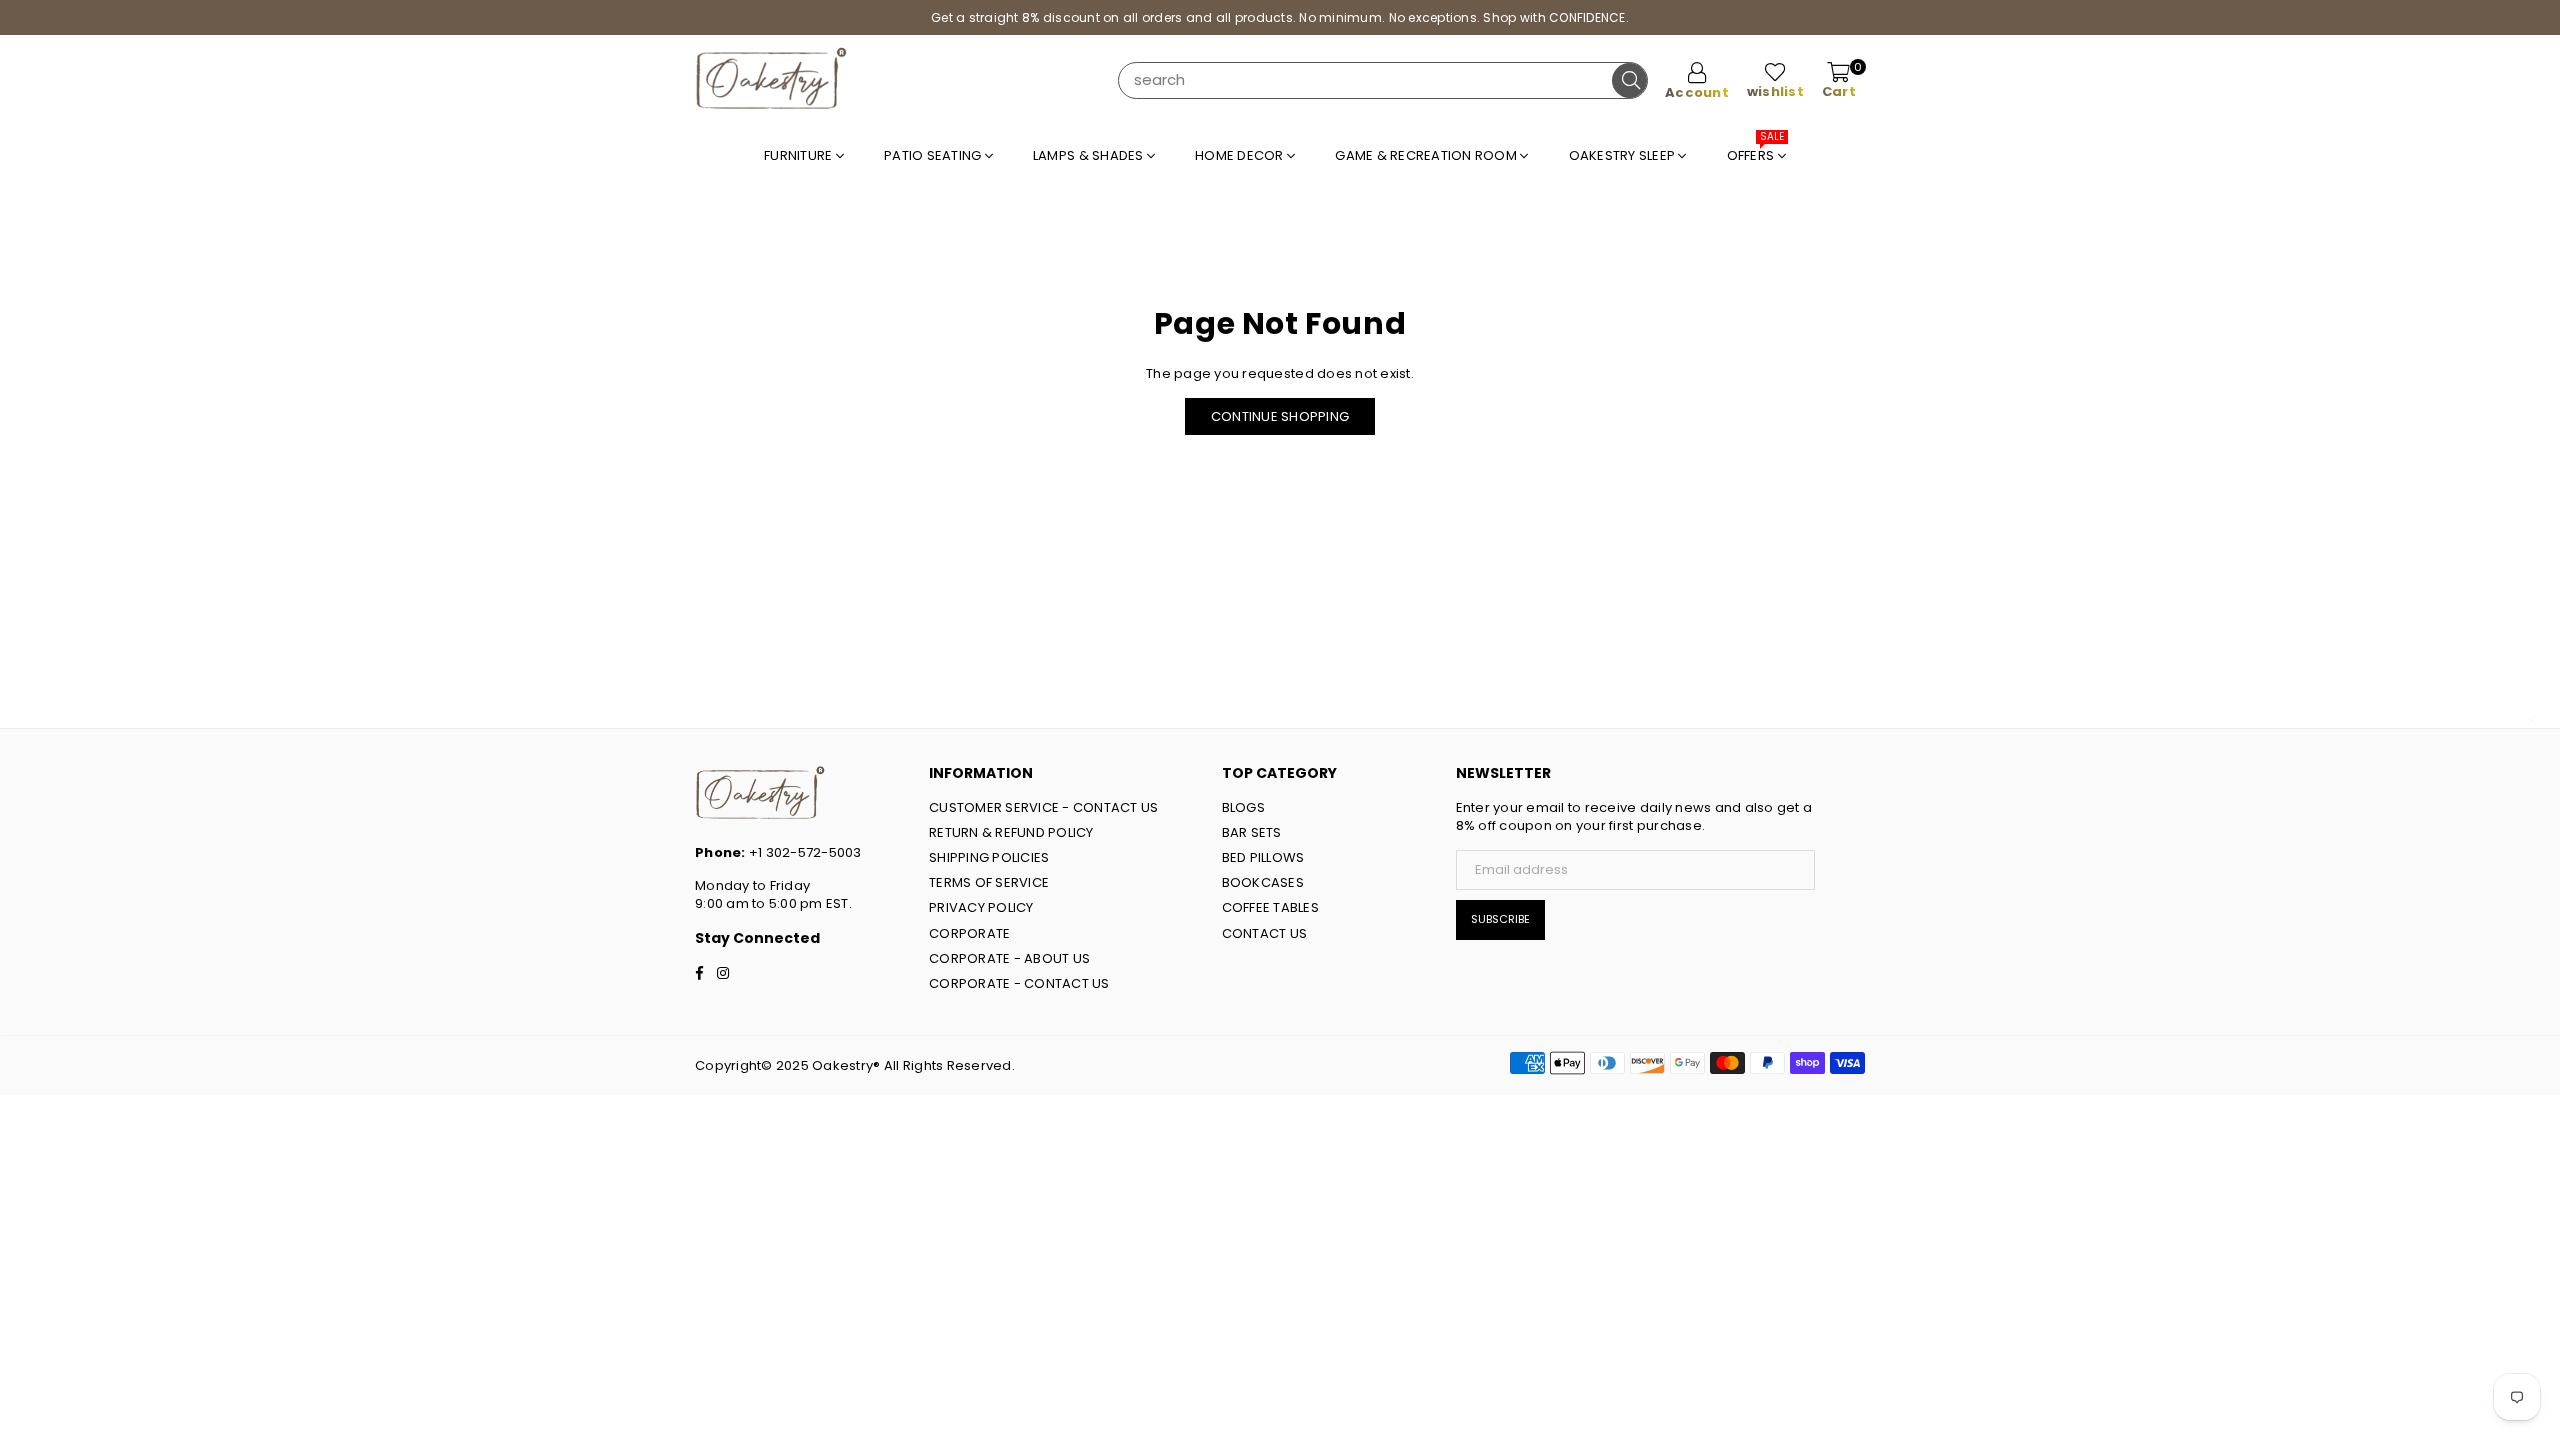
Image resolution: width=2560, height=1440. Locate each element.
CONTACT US (1265, 933)
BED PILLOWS (1263, 857)
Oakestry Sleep (1624, 155)
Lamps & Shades (1090, 155)
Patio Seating (934, 155)
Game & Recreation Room (1427, 155)
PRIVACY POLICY (981, 907)
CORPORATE (969, 933)
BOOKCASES (1263, 882)
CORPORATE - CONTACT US (1019, 983)
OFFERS (1756, 150)
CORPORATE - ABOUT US (1009, 958)
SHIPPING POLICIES (989, 857)
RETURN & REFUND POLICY (1011, 832)
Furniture (800, 155)
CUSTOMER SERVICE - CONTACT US (1044, 807)
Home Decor (1241, 155)
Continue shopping (1280, 416)
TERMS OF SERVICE (989, 882)
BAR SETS (1252, 832)
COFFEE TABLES (1270, 907)
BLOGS (1243, 807)
